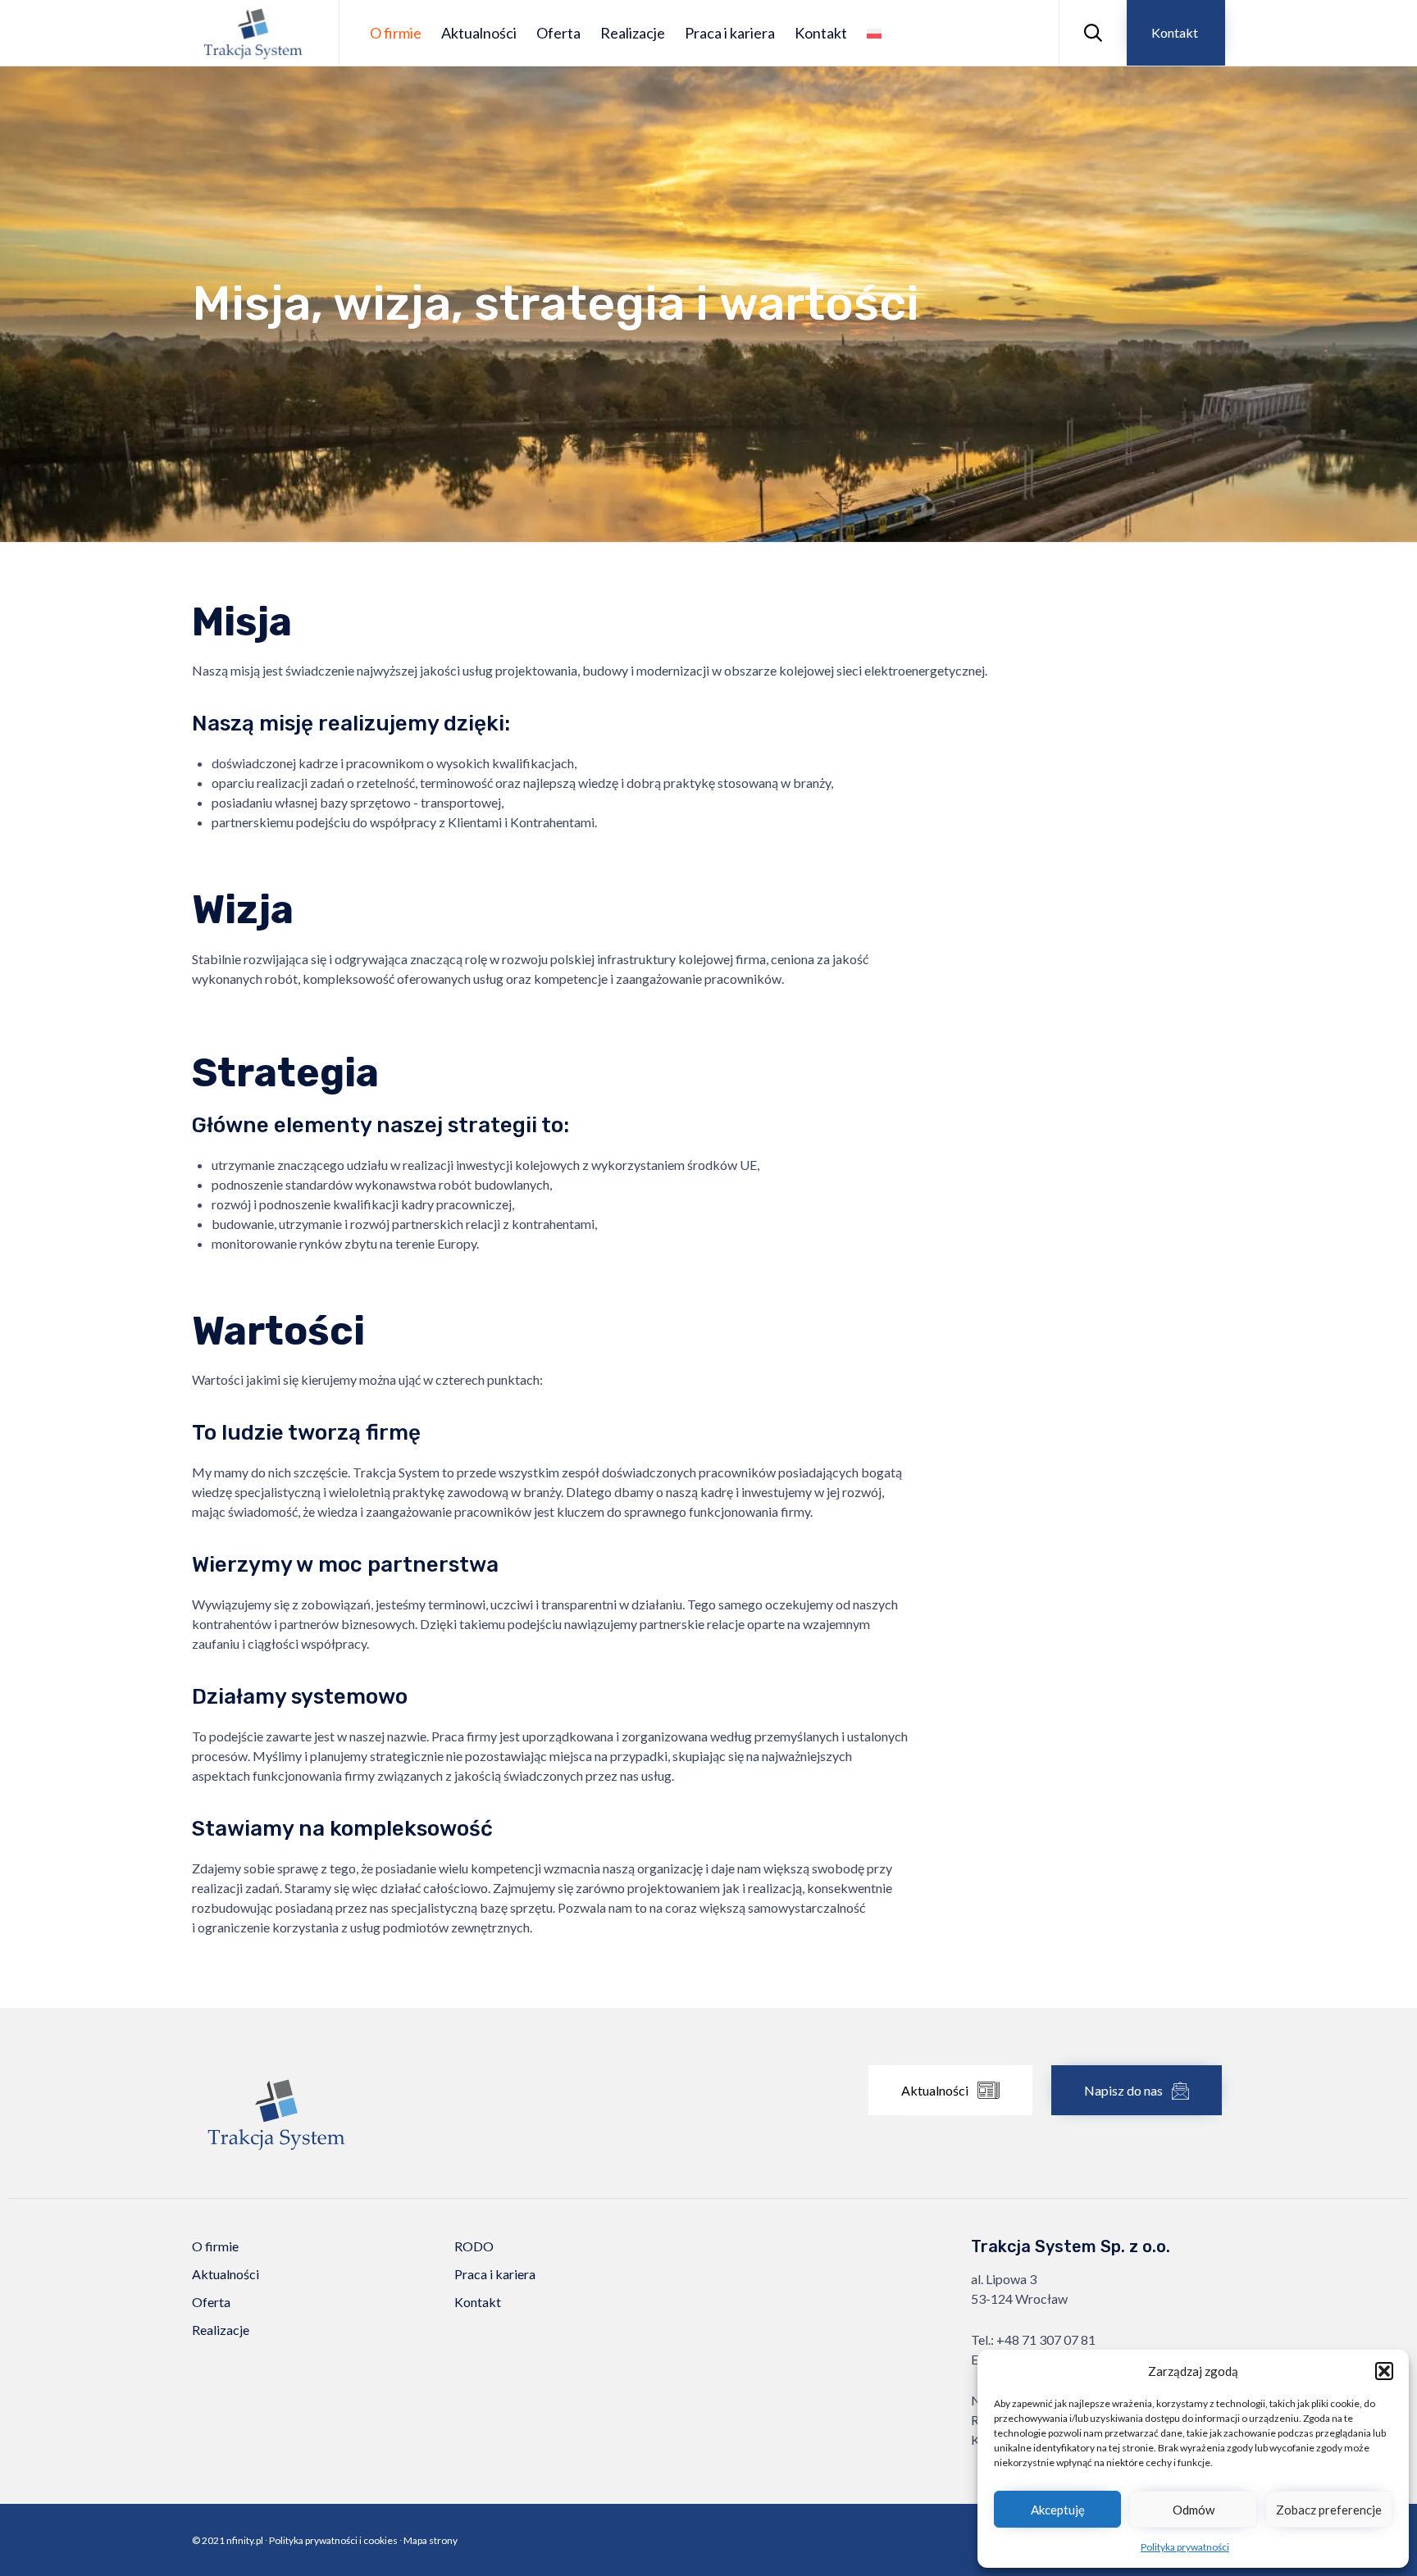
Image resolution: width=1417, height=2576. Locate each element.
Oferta (558, 33)
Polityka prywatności (1185, 2547)
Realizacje (633, 33)
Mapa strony (431, 2540)
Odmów (1194, 2510)
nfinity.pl (245, 2540)
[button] (1384, 2371)
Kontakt (821, 33)
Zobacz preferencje (1329, 2510)
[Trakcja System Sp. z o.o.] (253, 33)
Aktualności (479, 33)
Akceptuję (1058, 2510)
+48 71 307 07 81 (1046, 2339)
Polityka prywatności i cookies (333, 2540)
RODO (474, 2246)
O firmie (396, 33)
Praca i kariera (730, 33)
